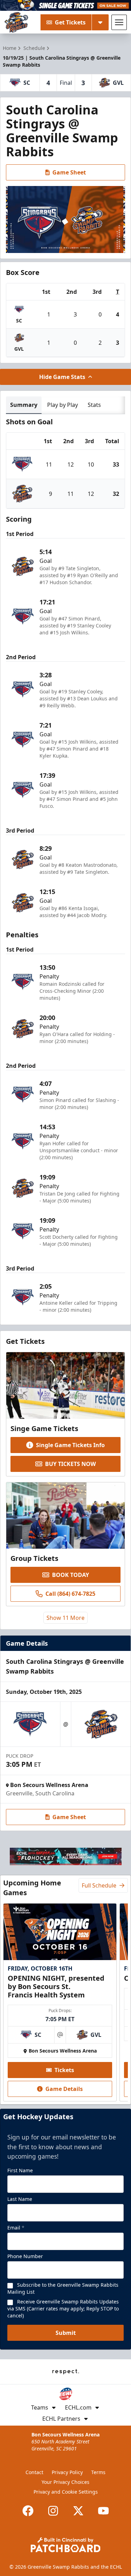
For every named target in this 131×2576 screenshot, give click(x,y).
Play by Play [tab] (63, 405)
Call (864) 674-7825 (70, 1594)
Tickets (64, 2070)
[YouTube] (103, 2511)
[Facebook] (28, 2511)
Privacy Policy (67, 2472)
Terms (98, 2472)
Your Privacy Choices (65, 2482)
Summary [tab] (24, 405)
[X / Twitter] (78, 2511)
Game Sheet (69, 172)
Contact (34, 2472)
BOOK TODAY (71, 1575)
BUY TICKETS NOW (70, 1464)
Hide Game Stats (62, 377)
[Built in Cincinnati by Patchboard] (66, 2545)
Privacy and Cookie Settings (66, 2492)
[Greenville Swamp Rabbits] (16, 22)
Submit (66, 2333)
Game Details (64, 2089)
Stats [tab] (94, 405)
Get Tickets (70, 22)
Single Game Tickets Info (70, 1445)
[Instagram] (53, 2511)
